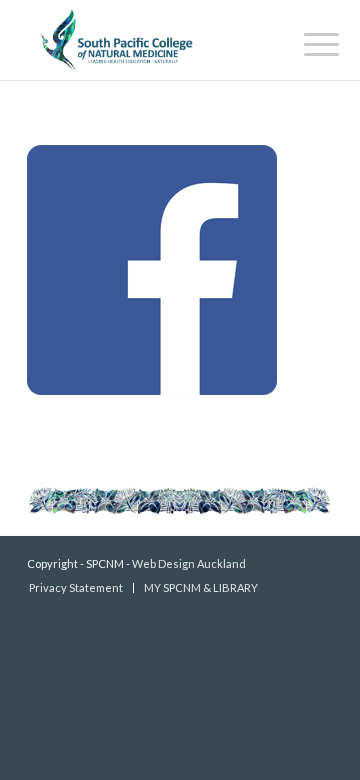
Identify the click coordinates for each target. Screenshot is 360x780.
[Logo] (149, 40)
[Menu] (306, 42)
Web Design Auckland (189, 563)
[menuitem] (306, 42)
